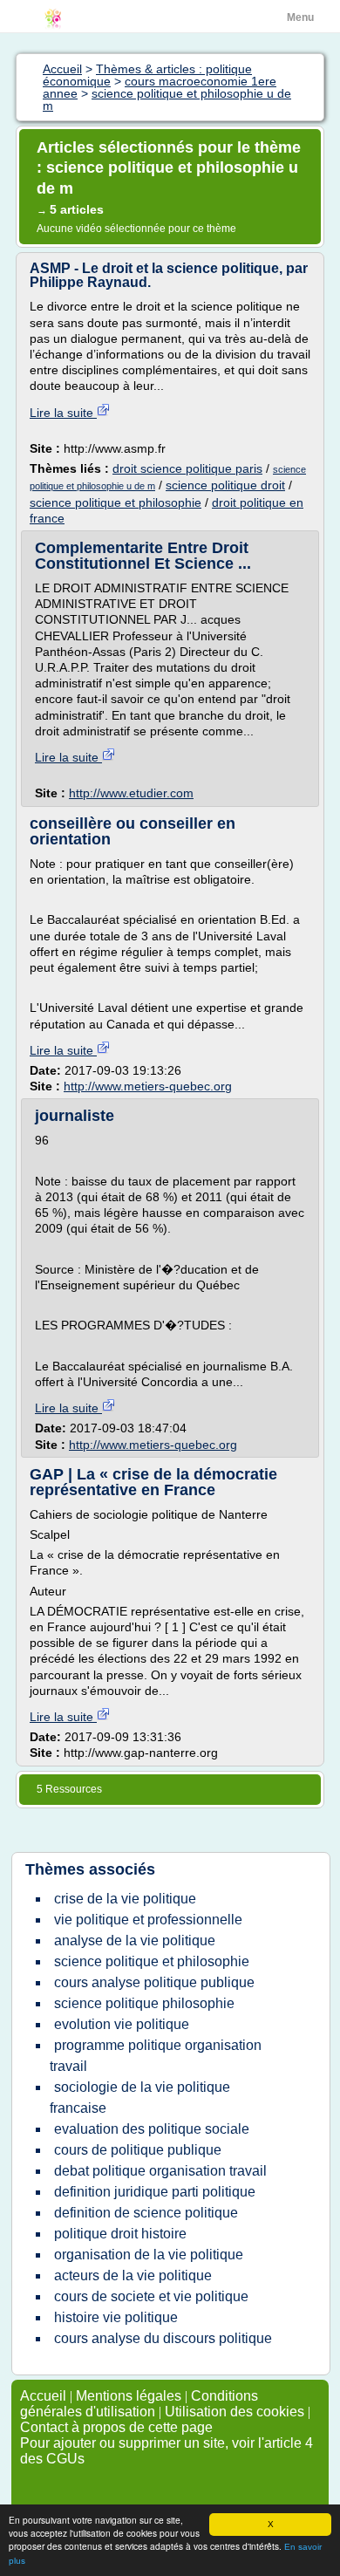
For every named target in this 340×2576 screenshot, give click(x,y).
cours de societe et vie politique (151, 2296)
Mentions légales (129, 2396)
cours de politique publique (138, 2150)
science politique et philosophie (116, 502)
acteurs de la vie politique (133, 2275)
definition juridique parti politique (155, 2192)
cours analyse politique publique (154, 1982)
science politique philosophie (144, 2003)
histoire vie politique (116, 2317)
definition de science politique (146, 2213)
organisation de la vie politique (149, 2255)
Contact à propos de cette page (116, 2427)
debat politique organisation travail (160, 2171)
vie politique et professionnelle (148, 1920)
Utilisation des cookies (235, 2412)
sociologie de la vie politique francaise (140, 2098)
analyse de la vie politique (135, 1941)
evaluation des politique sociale (152, 2129)
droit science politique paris (187, 468)
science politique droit (225, 485)
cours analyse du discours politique (163, 2338)
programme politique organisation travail (156, 2056)
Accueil (43, 2396)
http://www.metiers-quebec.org (148, 1086)
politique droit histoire (120, 2234)
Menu (300, 17)
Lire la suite (63, 413)
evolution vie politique (122, 2024)
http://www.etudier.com (131, 793)
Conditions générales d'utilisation (139, 2404)
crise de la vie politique (125, 1899)
